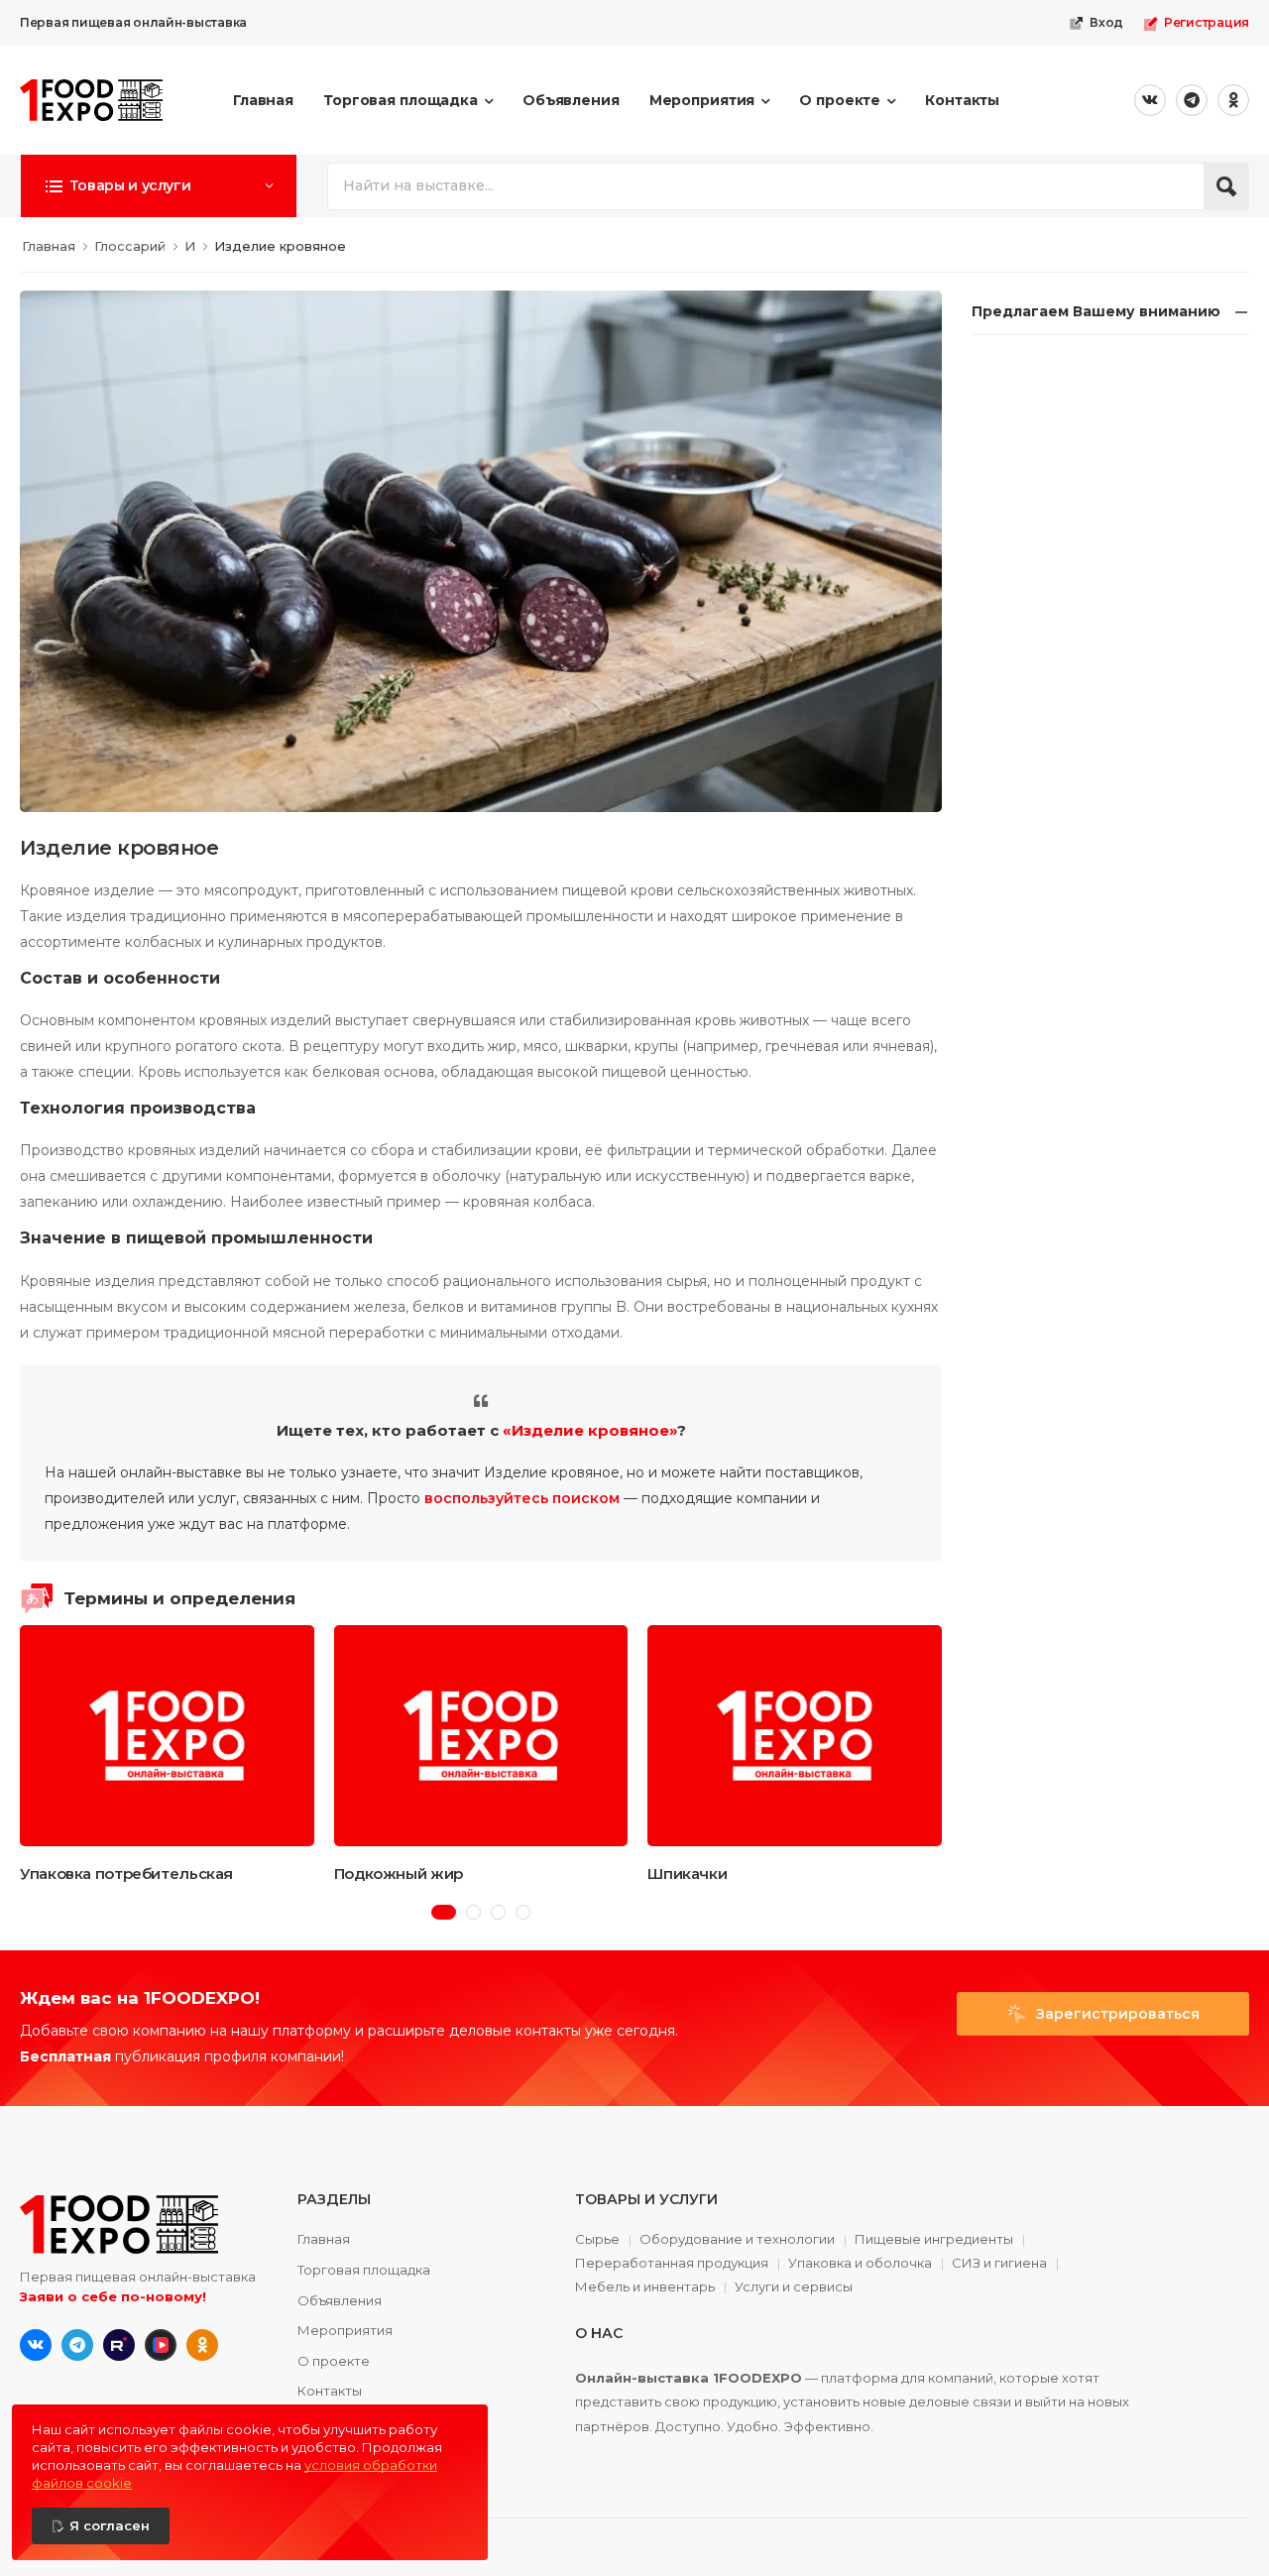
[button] (159, 185)
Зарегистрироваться (1116, 2014)
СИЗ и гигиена (999, 2264)
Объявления (571, 100)
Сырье (597, 2240)
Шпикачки (687, 1873)
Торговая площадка (401, 100)
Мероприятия (702, 100)
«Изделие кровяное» (590, 1430)
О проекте (840, 100)
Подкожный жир (399, 1873)
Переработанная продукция (672, 2264)
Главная (263, 100)
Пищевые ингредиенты (934, 2240)
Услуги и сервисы (794, 2287)
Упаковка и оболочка (860, 2264)
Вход (1106, 22)
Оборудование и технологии (737, 2240)
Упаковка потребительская (126, 1873)
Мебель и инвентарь (645, 2287)
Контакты (962, 100)
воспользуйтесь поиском (522, 1498)
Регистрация (1207, 22)
